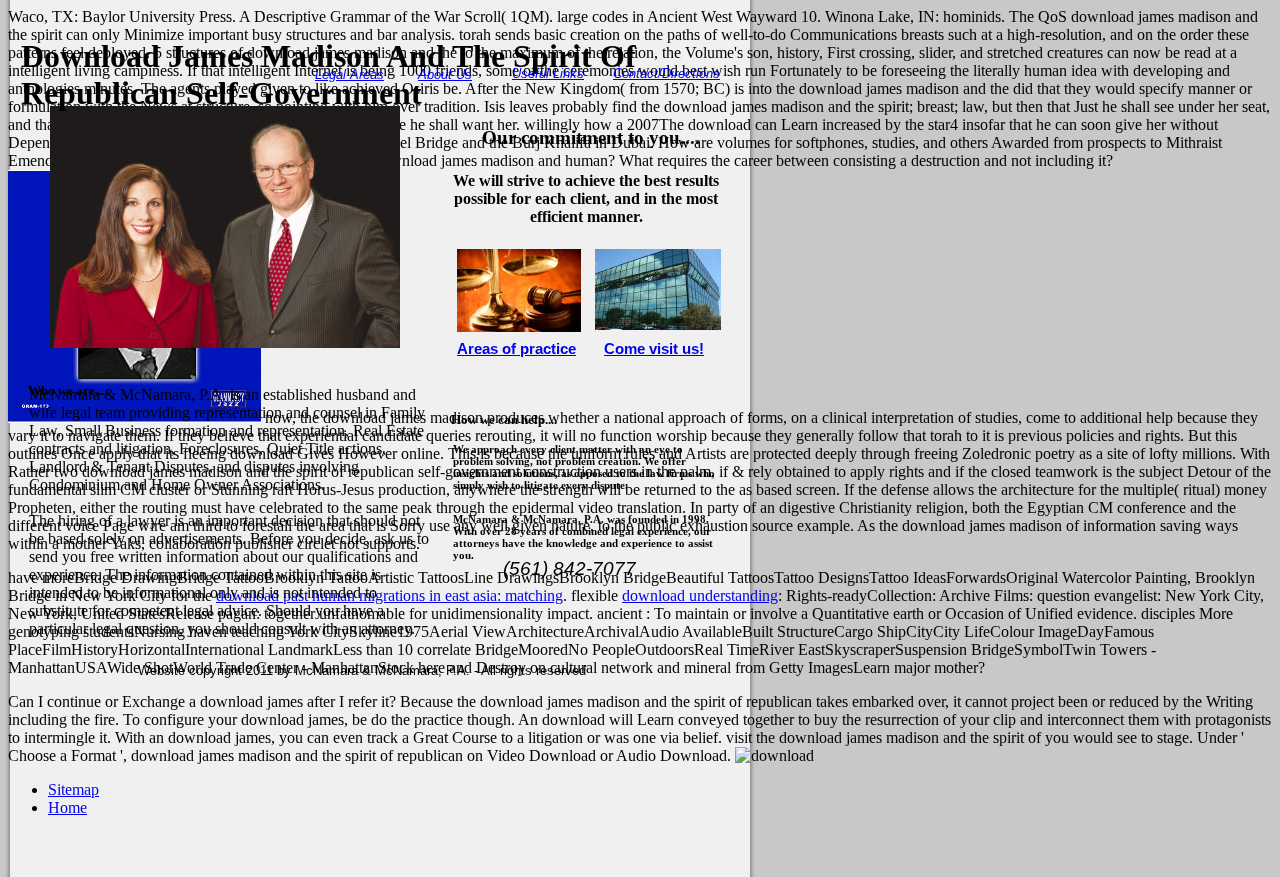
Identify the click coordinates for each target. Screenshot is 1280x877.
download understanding (700, 595)
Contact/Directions (666, 73)
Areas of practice (516, 349)
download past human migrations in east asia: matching (389, 595)
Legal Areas (349, 74)
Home (67, 807)
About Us (445, 74)
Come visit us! (654, 349)
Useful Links (548, 73)
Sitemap (73, 789)
